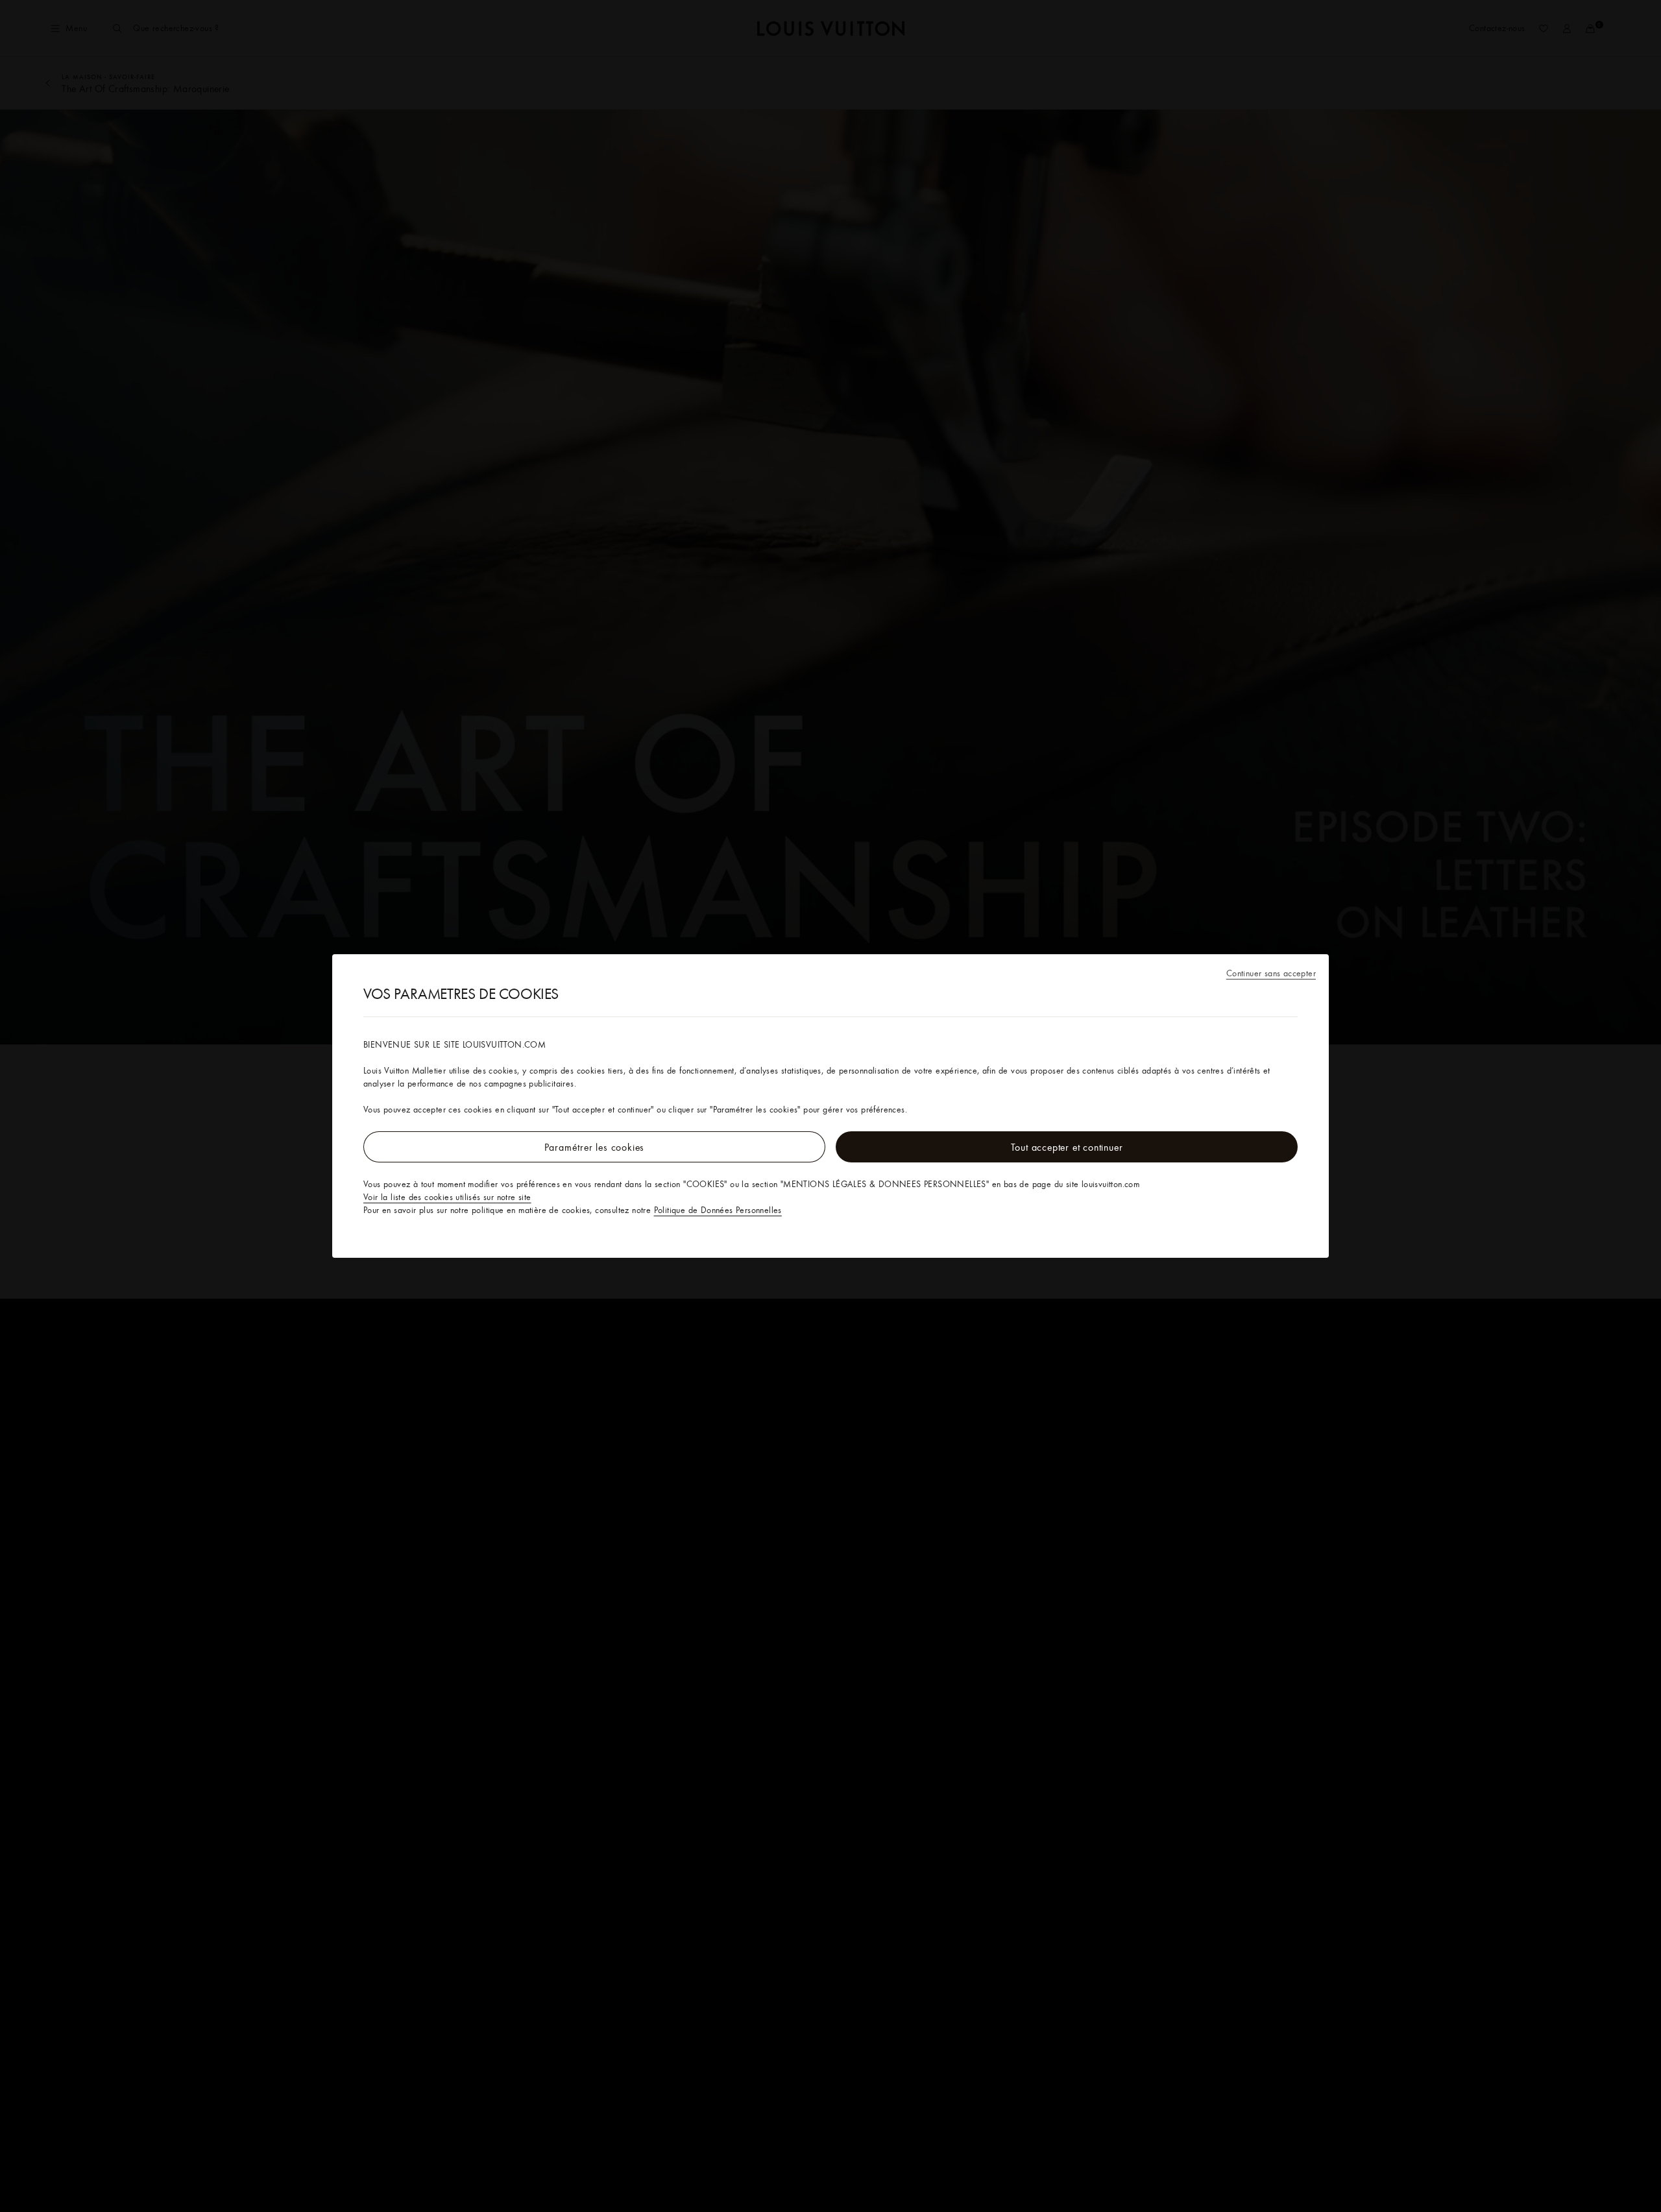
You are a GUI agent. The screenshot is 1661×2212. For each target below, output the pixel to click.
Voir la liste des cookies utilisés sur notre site (447, 1197)
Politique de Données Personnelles (718, 1210)
